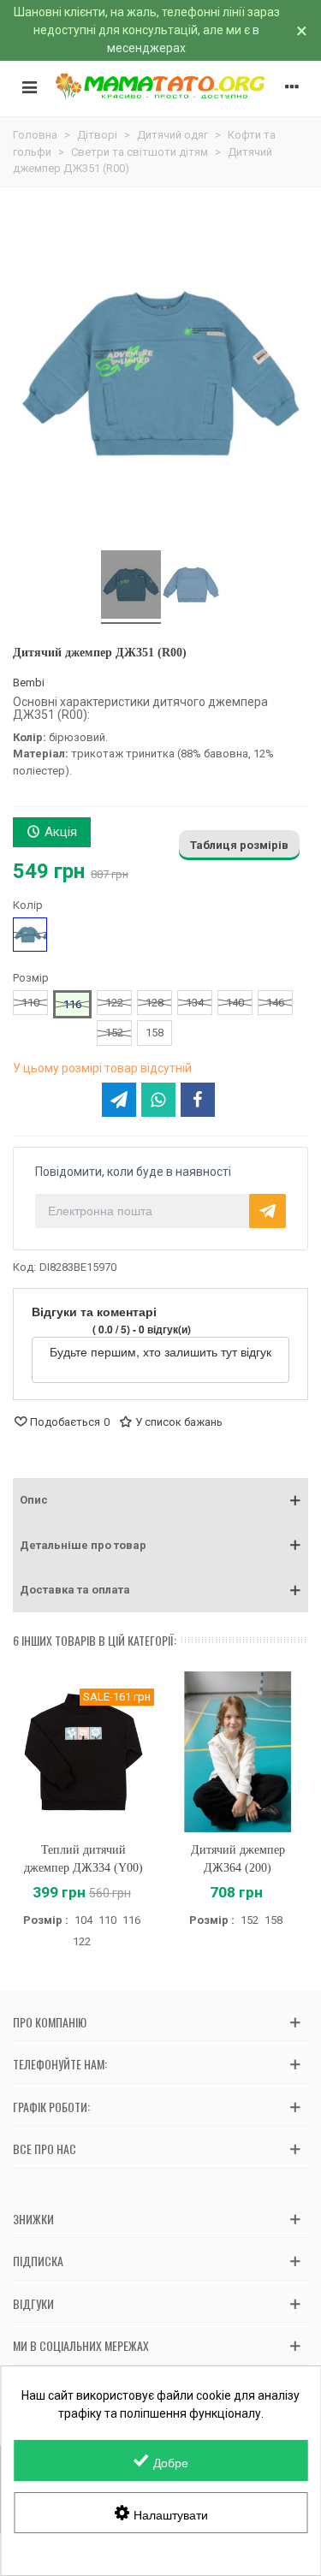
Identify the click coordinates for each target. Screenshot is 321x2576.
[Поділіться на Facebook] (198, 1100)
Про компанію (50, 2022)
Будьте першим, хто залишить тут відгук (160, 1351)
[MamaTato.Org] (160, 86)
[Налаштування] (292, 86)
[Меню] (29, 86)
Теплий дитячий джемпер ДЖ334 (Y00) (83, 1859)
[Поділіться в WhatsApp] (158, 1100)
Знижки (33, 2219)
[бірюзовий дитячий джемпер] (131, 587)
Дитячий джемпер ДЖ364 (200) (238, 1859)
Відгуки (33, 2303)
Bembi (29, 683)
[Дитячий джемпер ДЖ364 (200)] (238, 1752)
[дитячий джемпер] (191, 587)
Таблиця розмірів (239, 845)
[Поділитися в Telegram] (119, 1100)
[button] (160, 1500)
